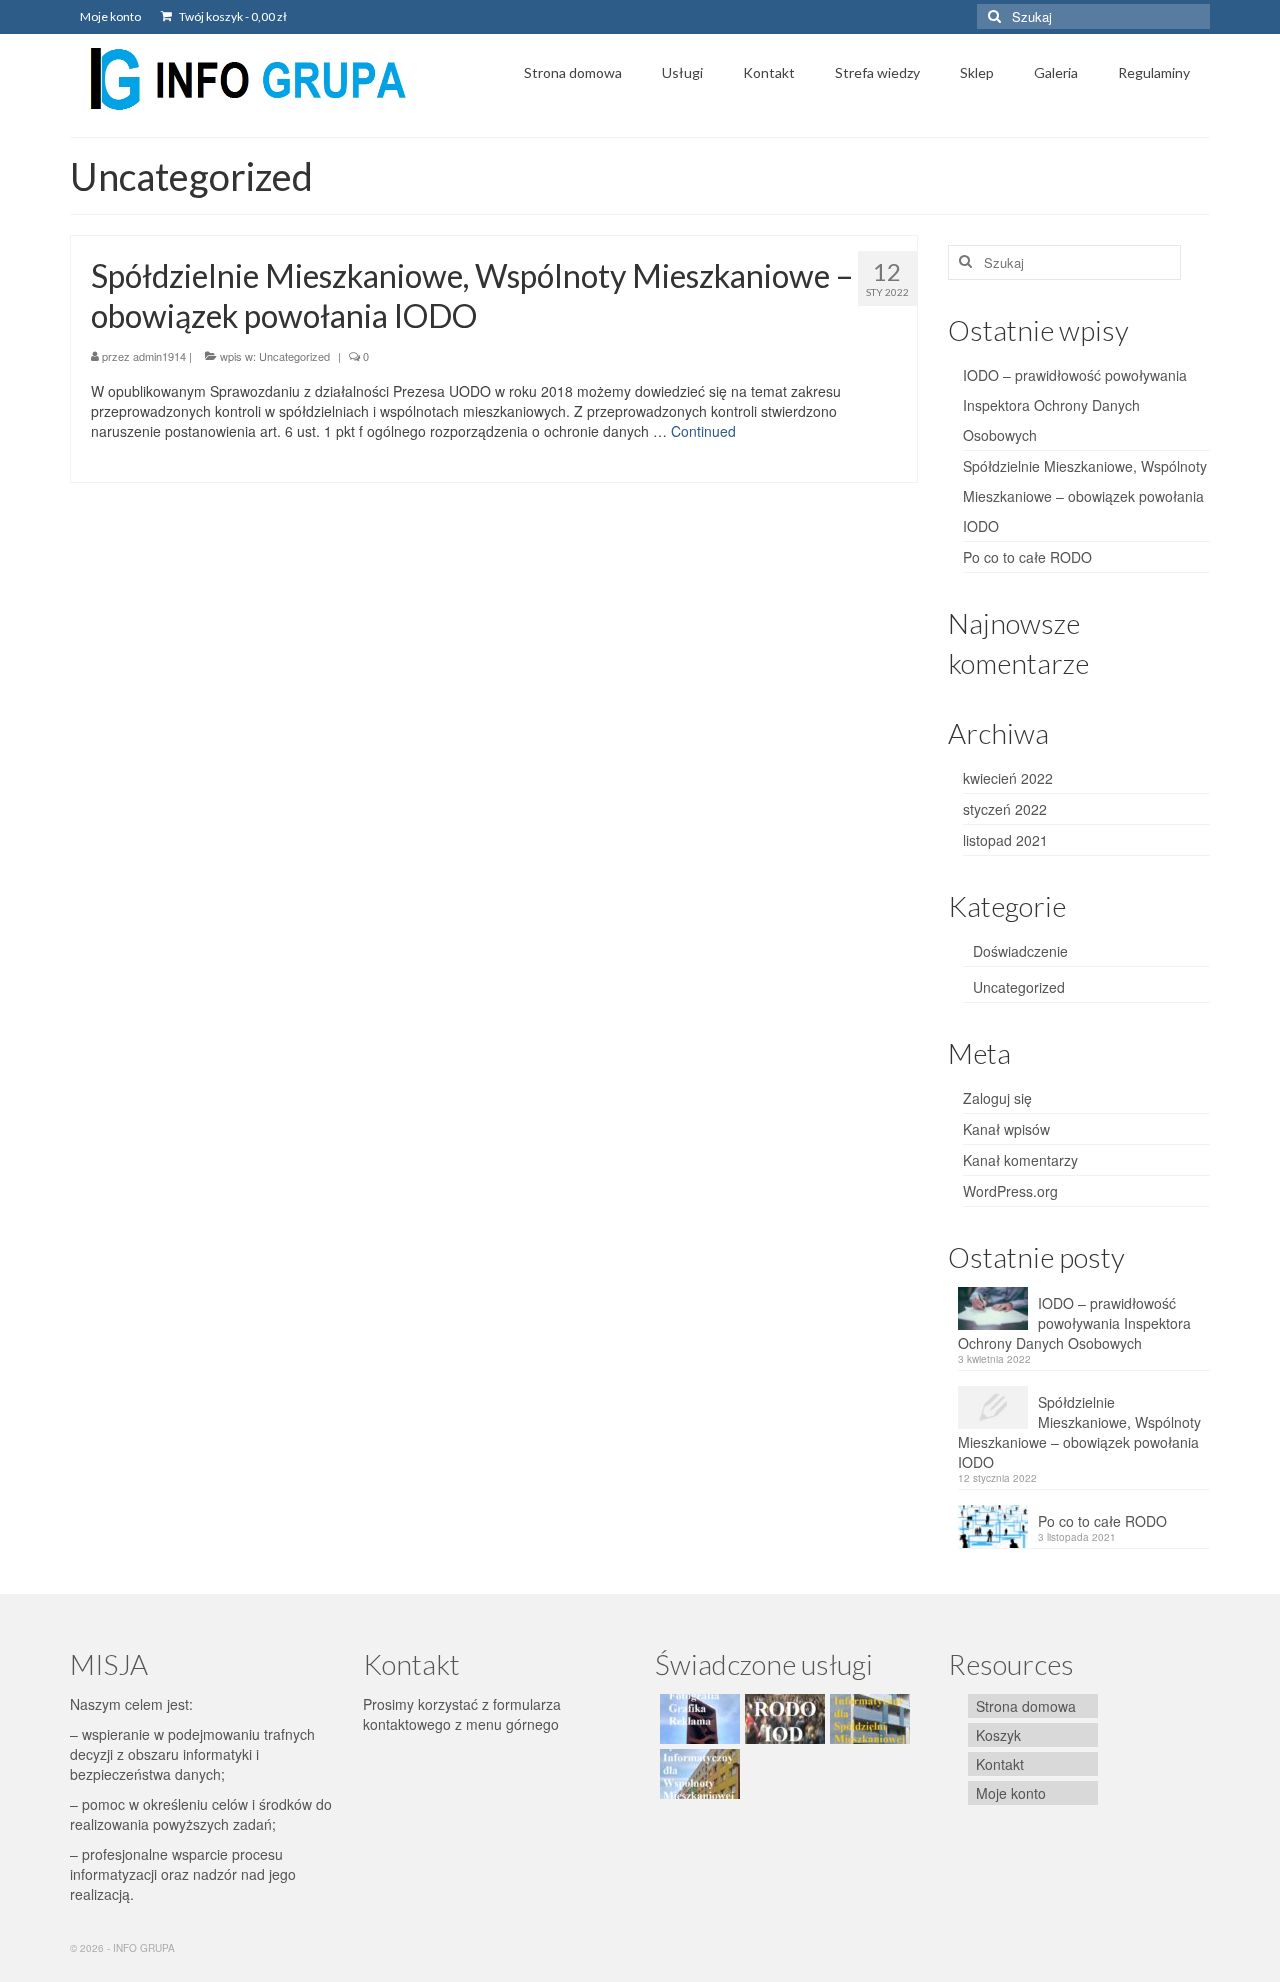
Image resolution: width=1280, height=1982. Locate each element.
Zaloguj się (997, 1098)
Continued (703, 431)
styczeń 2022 (1005, 809)
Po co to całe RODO (1027, 557)
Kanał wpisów (1006, 1129)
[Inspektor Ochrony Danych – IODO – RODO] (782, 1719)
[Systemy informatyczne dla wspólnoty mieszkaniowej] (697, 1774)
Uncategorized (294, 356)
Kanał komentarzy (1020, 1160)
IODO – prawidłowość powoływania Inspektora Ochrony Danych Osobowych (1075, 405)
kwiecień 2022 (1008, 778)
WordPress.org (1010, 1191)
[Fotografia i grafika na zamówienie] (697, 1719)
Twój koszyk (232, 16)
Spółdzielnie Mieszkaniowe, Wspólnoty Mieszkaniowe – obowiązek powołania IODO (1085, 496)
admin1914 (159, 356)
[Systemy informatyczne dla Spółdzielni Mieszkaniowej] (867, 1719)
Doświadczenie (1020, 951)
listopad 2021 (1005, 840)
